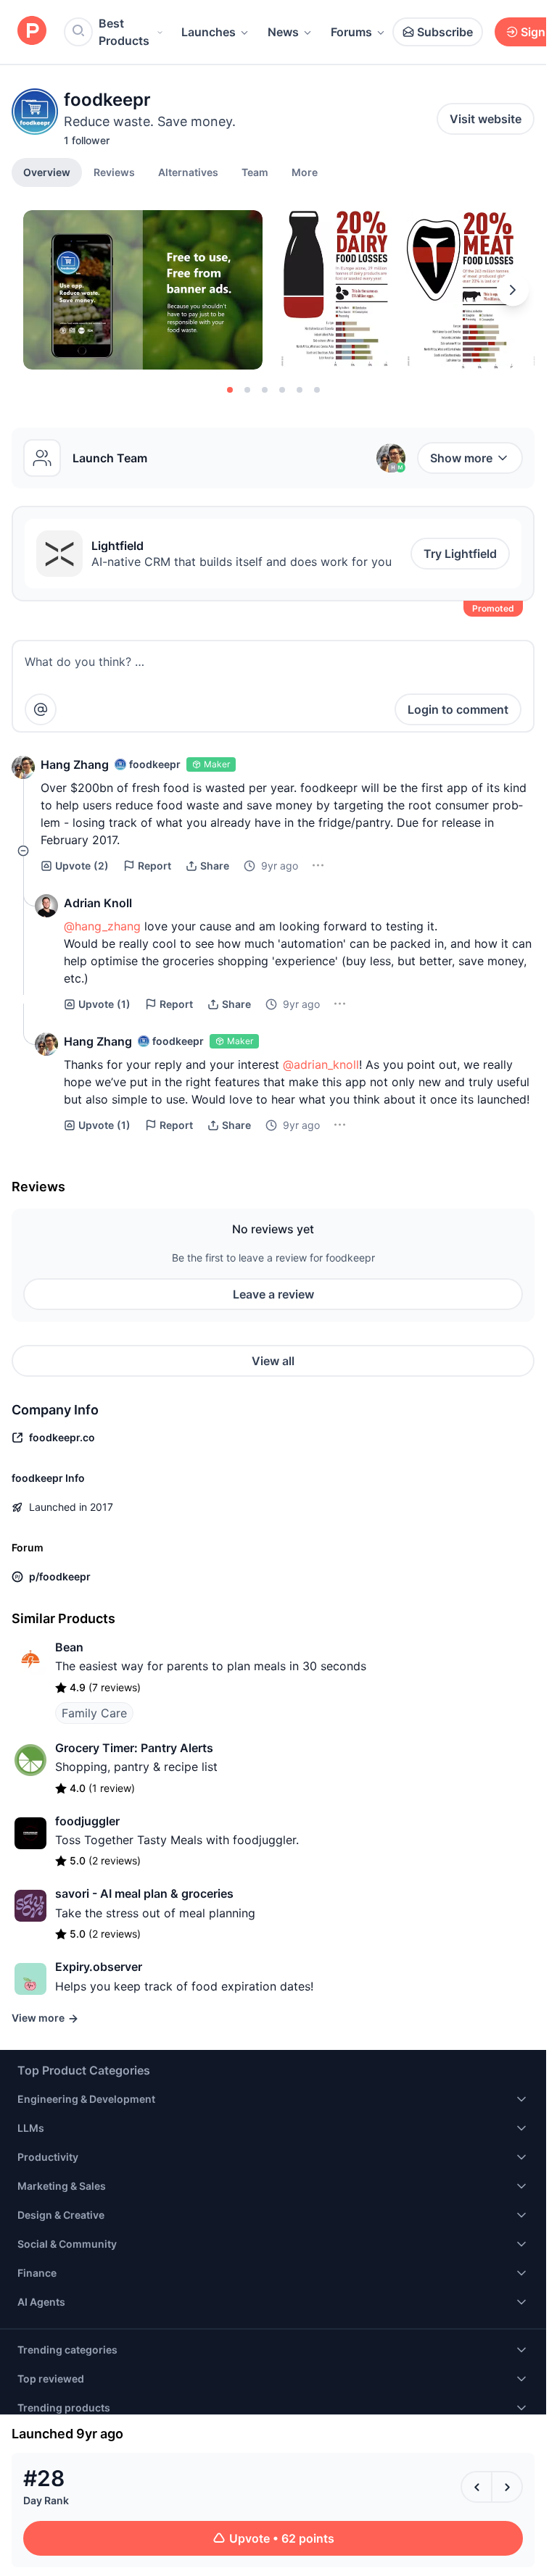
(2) (82, 866)
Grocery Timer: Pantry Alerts (134, 1748)
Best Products (124, 32)
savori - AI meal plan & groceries (144, 1893)
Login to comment (458, 709)
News (283, 32)
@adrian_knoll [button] (321, 1064)
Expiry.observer (99, 1967)
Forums (351, 32)
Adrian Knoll (98, 903)
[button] (305, 172)
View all (273, 1361)
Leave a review (273, 1294)
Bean (69, 1647)
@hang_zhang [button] (102, 926)
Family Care (94, 1713)
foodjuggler (87, 1821)
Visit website (486, 119)
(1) (104, 1004)
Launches (209, 32)
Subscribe (445, 32)
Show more (461, 458)
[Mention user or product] (41, 709)
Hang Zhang (75, 764)
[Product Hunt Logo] (32, 32)
